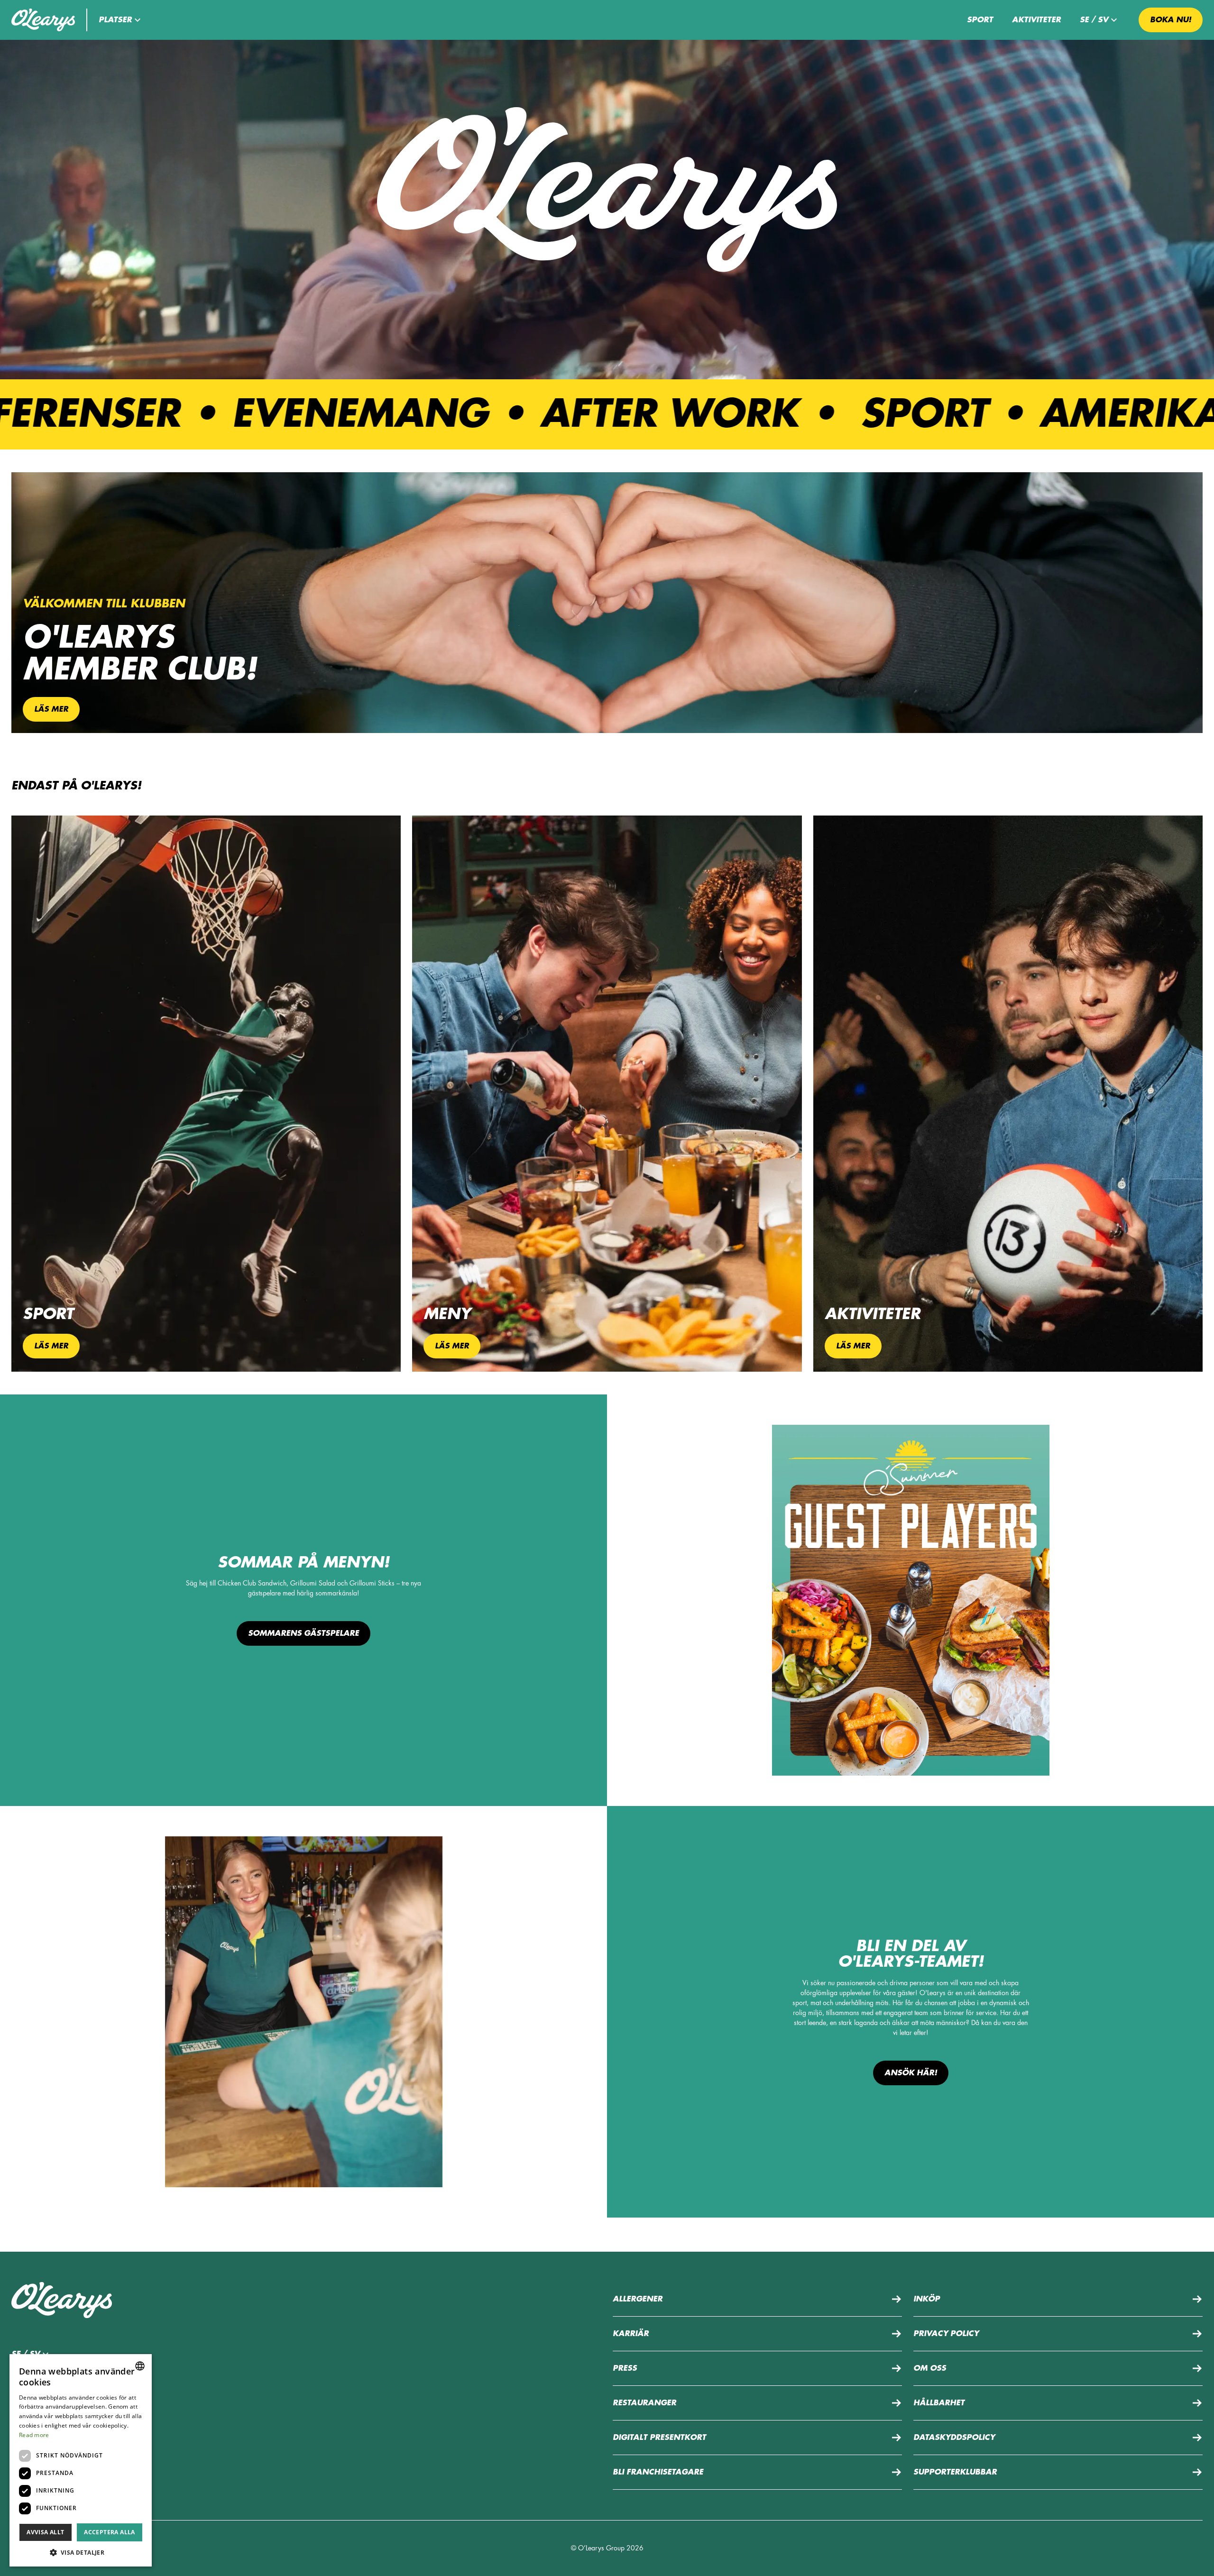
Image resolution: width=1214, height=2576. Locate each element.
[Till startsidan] (43, 20)
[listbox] (140, 2366)
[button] (121, 20)
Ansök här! (911, 2073)
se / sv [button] (1094, 20)
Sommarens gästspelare (303, 1633)
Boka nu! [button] (1171, 20)
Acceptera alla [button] (110, 2532)
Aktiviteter (1036, 20)
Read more (34, 2435)
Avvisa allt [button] (45, 2532)
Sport (980, 20)
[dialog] (81, 2460)
